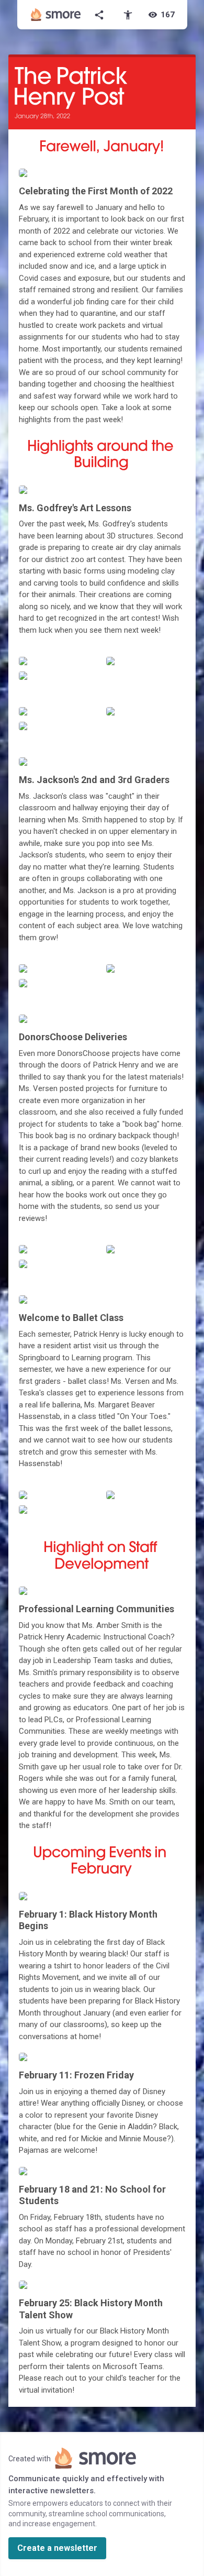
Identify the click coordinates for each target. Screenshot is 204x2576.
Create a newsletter (57, 2548)
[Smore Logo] (56, 15)
